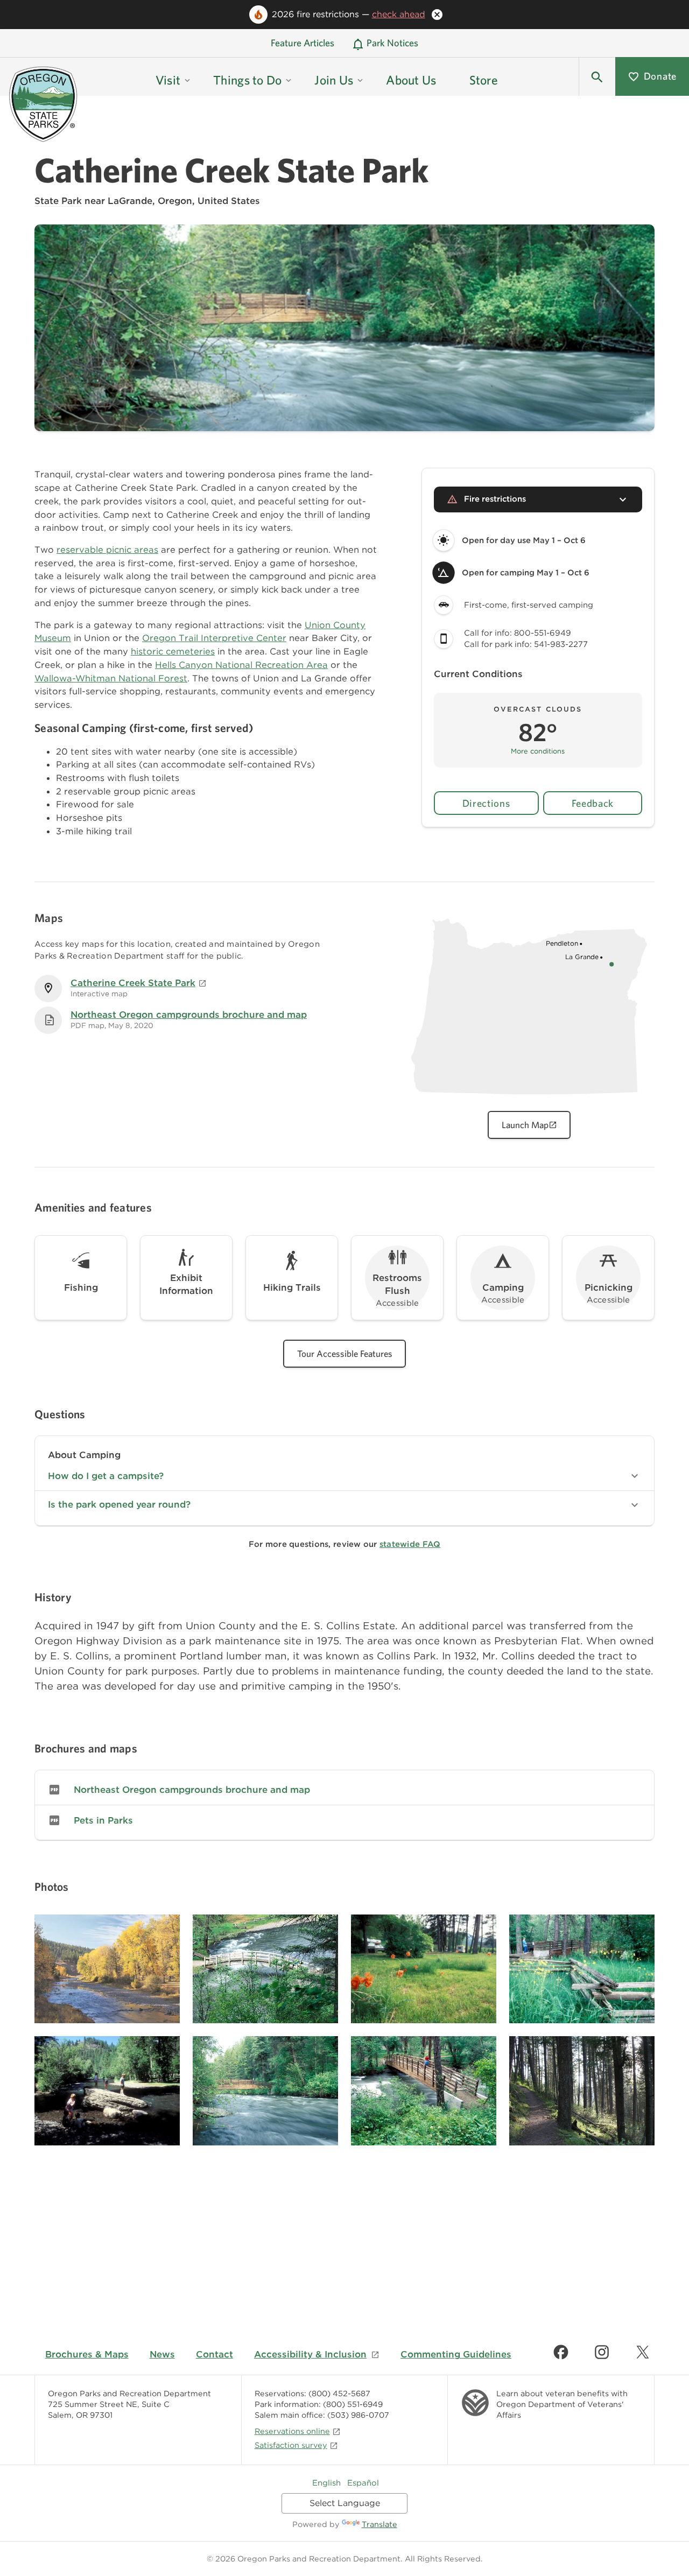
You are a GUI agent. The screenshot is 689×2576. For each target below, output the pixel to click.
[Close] (437, 15)
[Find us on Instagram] (602, 2352)
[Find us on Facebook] (561, 2352)
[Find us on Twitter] (643, 2352)
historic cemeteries (173, 651)
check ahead (399, 14)
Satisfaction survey (291, 2445)
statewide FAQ (410, 1544)
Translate (379, 2524)
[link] (344, 1790)
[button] (597, 76)
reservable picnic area (105, 550)
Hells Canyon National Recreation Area (241, 665)
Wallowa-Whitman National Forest (111, 678)
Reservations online (292, 2431)
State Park (58, 201)
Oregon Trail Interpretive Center (214, 638)
